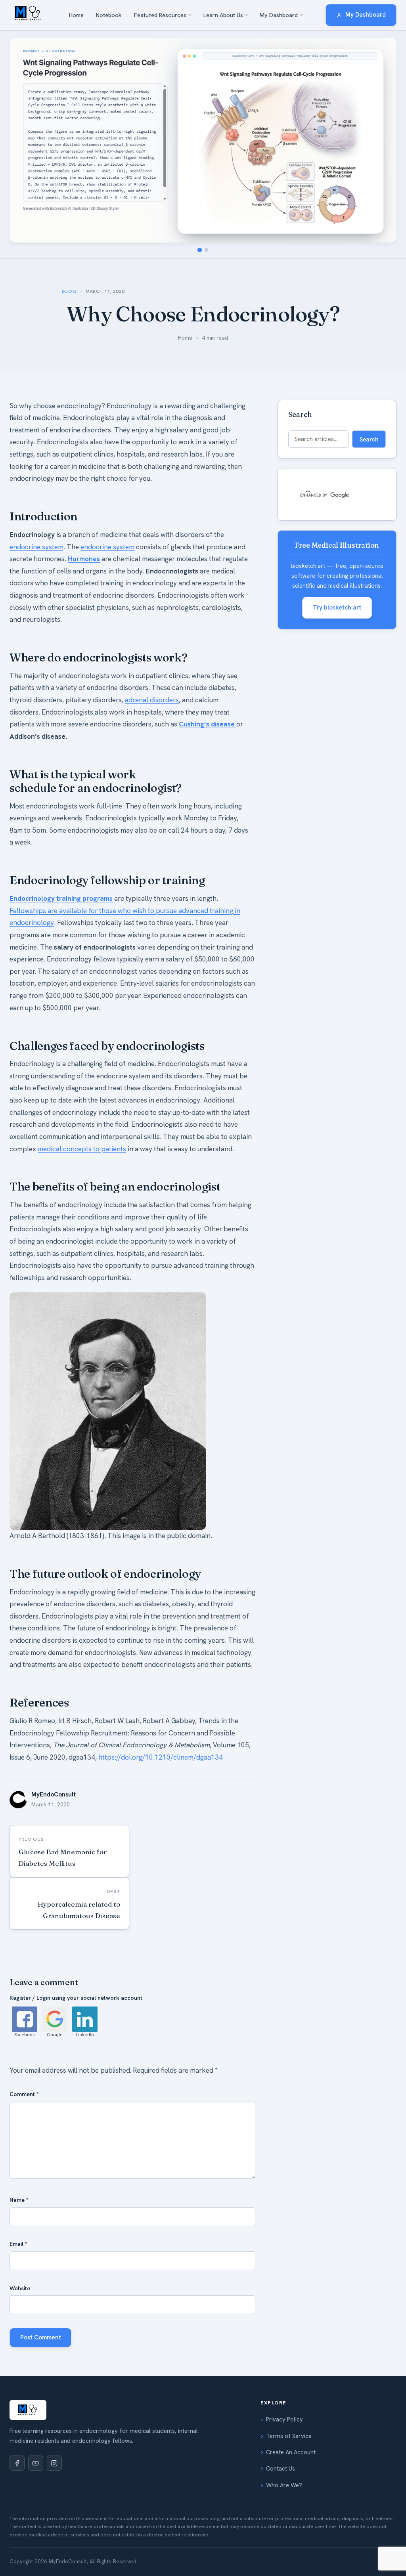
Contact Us (281, 2469)
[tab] (200, 250)
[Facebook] (17, 2463)
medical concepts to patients (82, 1149)
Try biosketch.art (337, 608)
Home (76, 15)
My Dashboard (279, 15)
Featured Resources (160, 15)
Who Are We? (284, 2485)
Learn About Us (223, 15)
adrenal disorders (152, 700)
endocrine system (36, 547)
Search (369, 439)
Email (18, 2244)
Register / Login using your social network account (76, 1998)
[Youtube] (36, 2463)
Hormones (84, 559)
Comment (24, 2094)
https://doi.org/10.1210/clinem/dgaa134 (161, 1757)
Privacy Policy (284, 2419)
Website (20, 2288)
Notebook (109, 15)
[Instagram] (54, 2463)
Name (19, 2200)
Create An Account (291, 2452)
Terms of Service (289, 2436)
